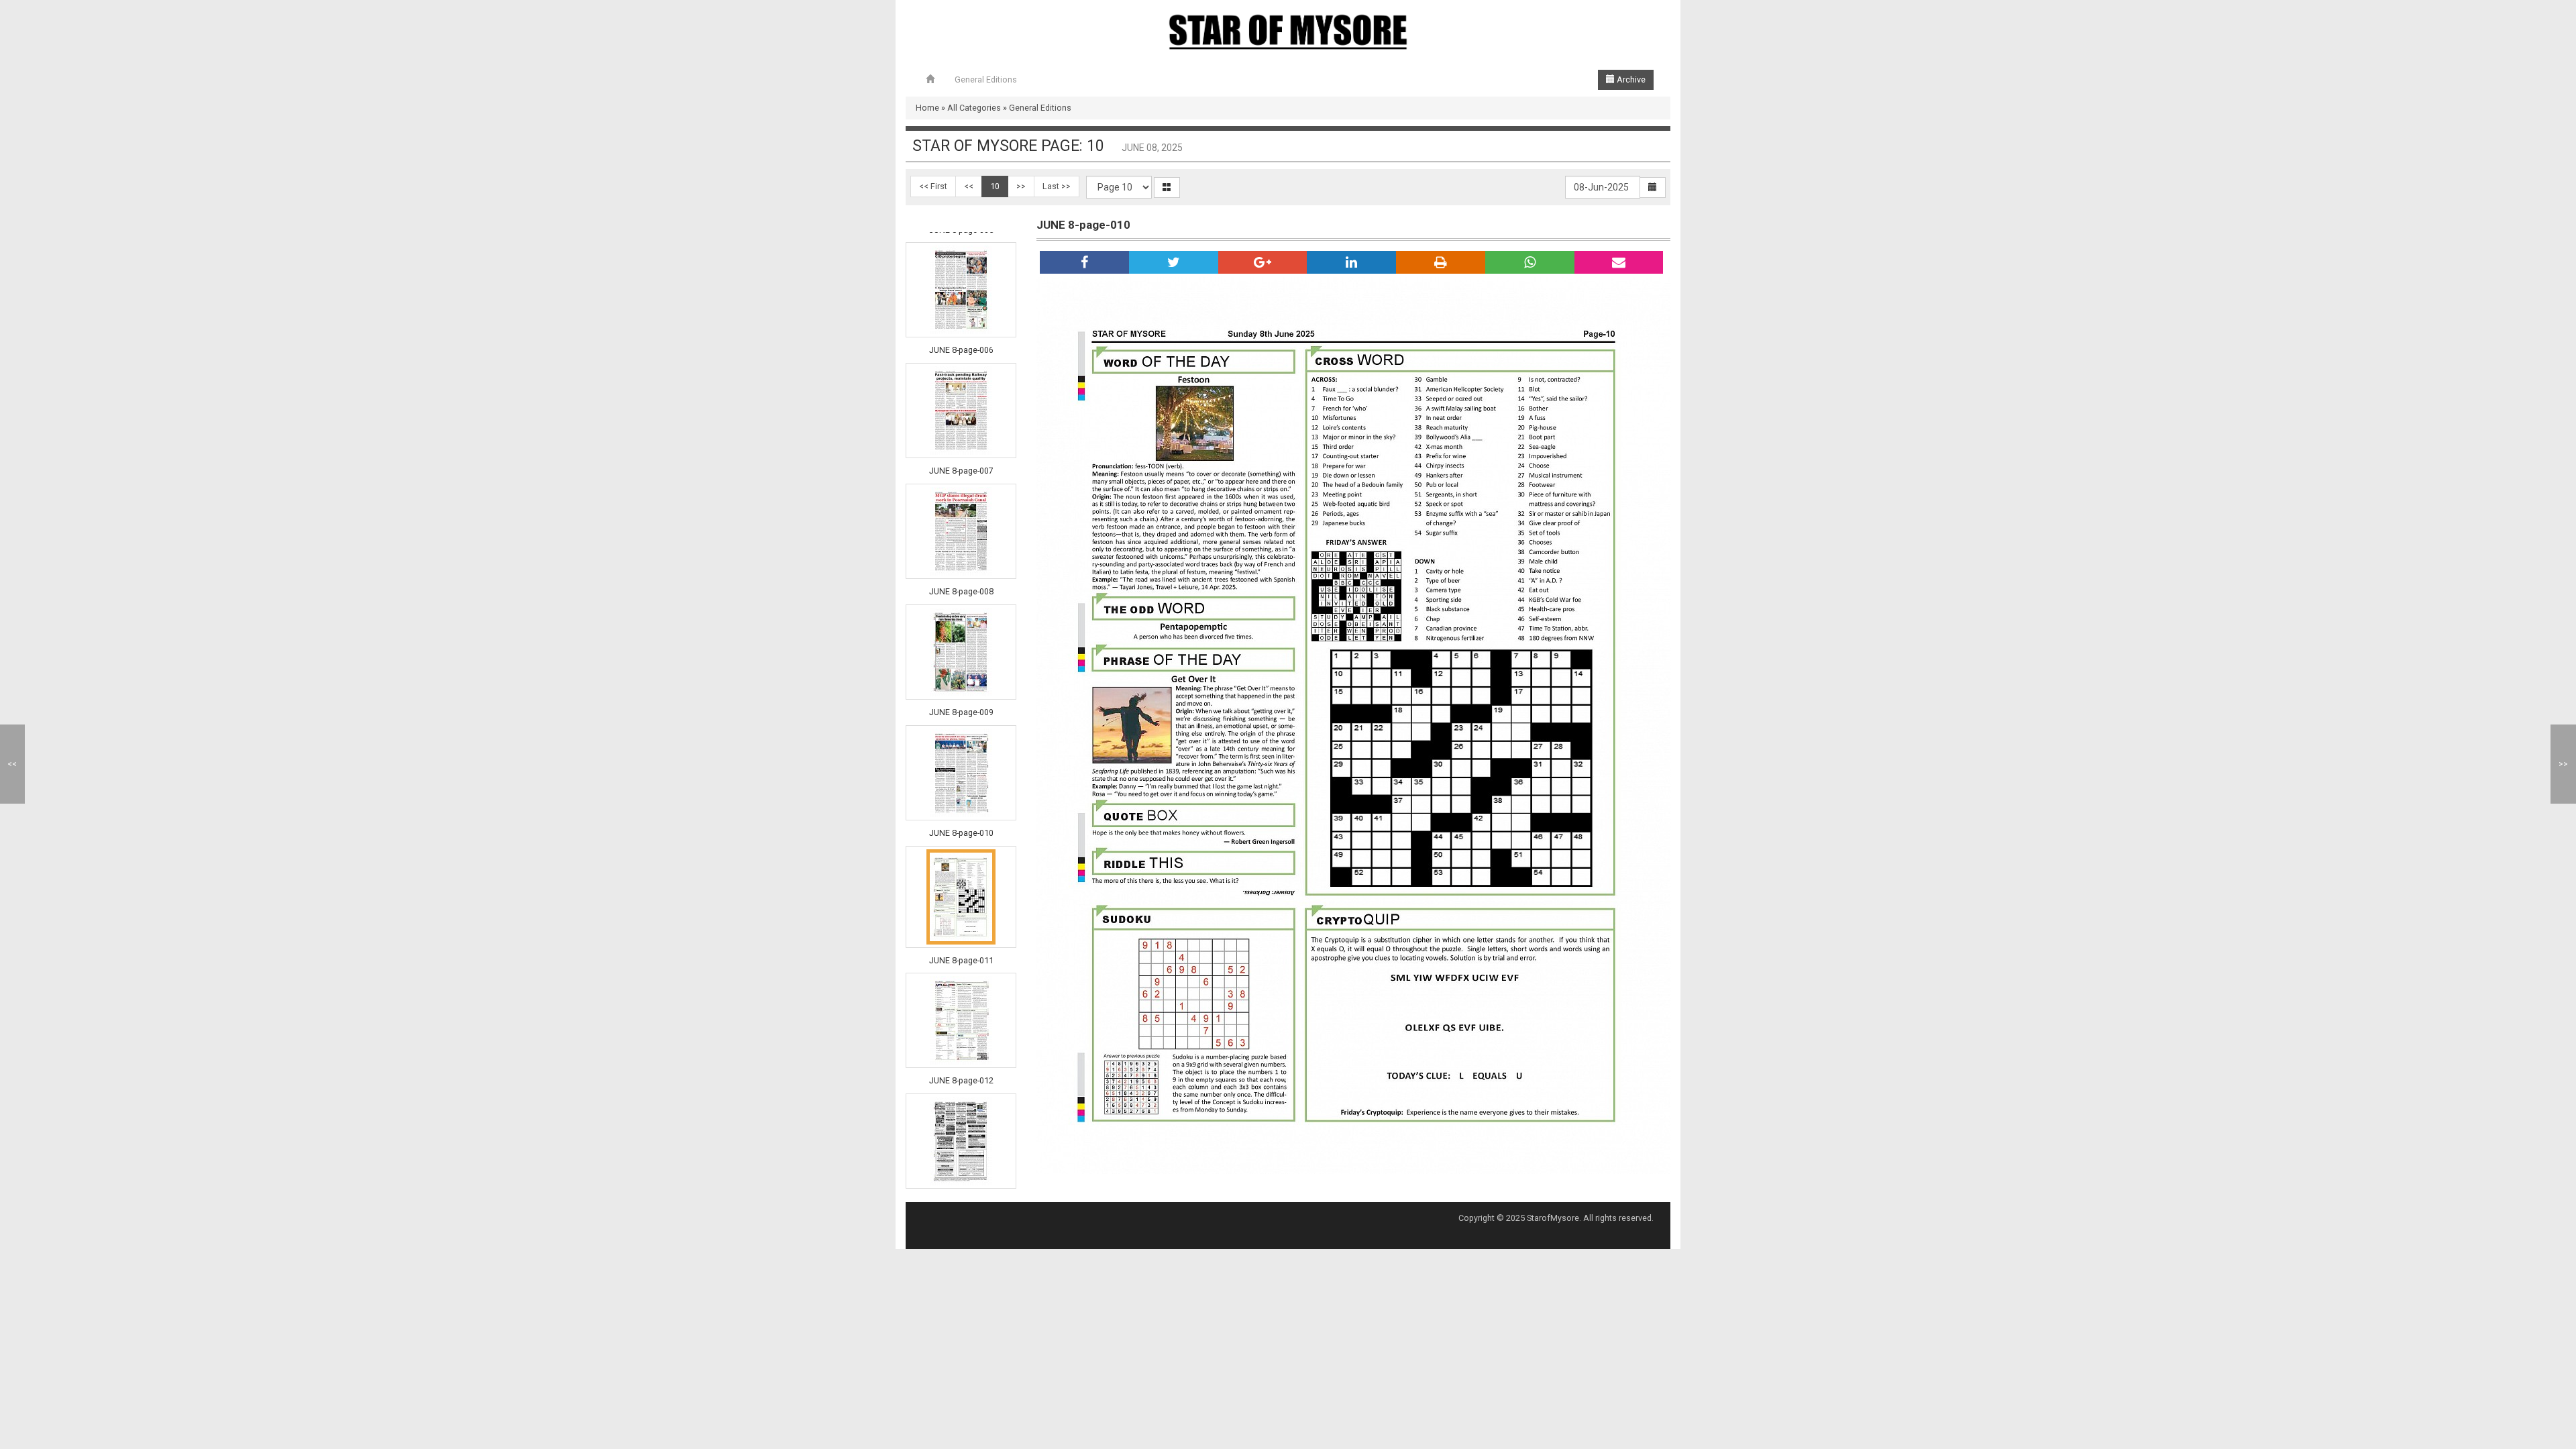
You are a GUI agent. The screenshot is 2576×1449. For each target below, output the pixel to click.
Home (927, 108)
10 (995, 186)
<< (969, 186)
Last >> (1057, 186)
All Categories (974, 108)
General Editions (986, 79)
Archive (1630, 79)
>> (1021, 186)
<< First (933, 186)
